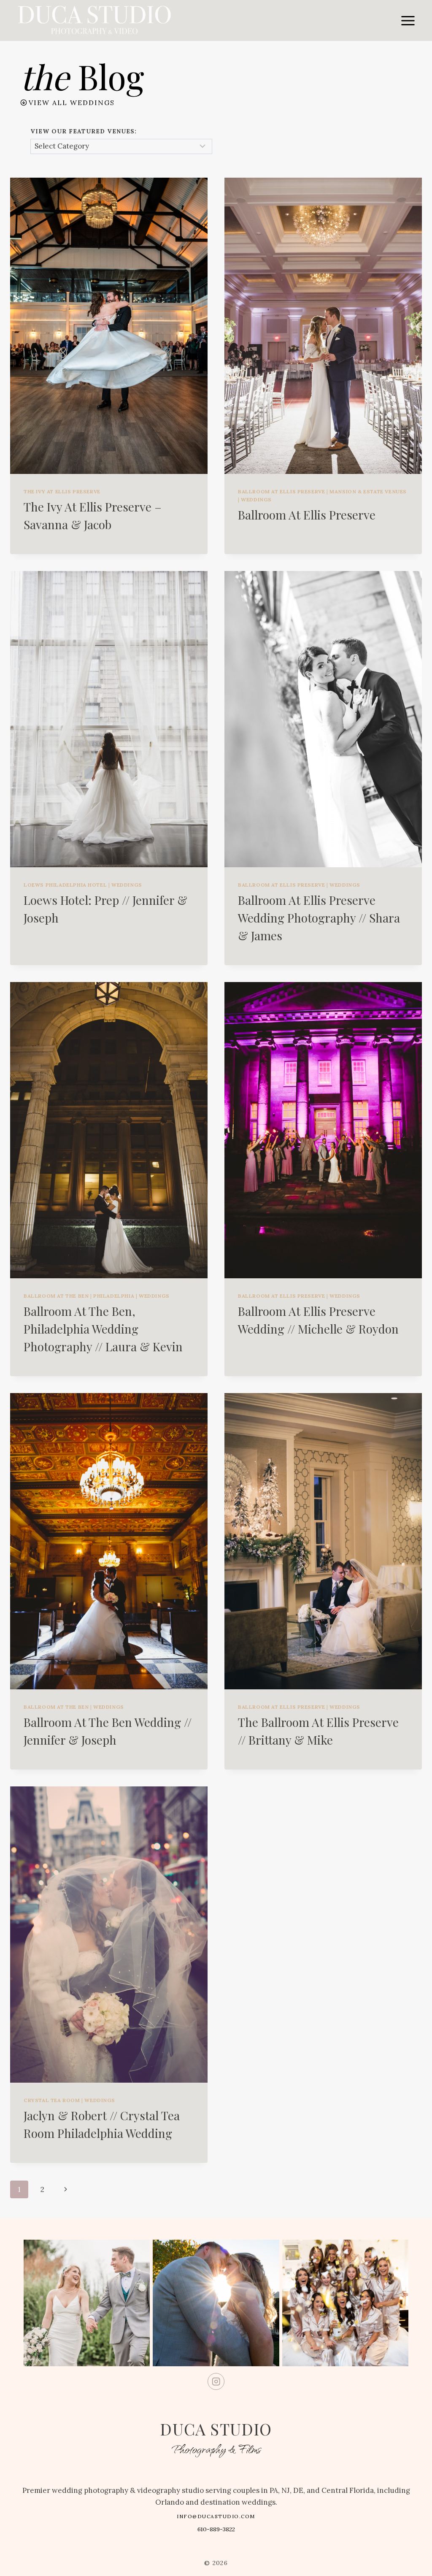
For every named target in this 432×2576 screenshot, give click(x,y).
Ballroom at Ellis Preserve (281, 491)
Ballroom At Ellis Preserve (307, 515)
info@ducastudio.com (216, 2516)
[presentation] (109, 326)
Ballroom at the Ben (56, 1296)
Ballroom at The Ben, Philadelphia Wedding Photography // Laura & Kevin (103, 1329)
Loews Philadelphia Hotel (65, 885)
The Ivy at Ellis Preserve (62, 491)
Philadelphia (114, 1296)
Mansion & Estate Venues (368, 491)
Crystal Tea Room (52, 2100)
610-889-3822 (216, 2529)
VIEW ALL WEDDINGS (72, 103)
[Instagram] (216, 2382)
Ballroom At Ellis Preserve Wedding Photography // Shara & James (319, 918)
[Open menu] (408, 20)
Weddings (256, 499)
